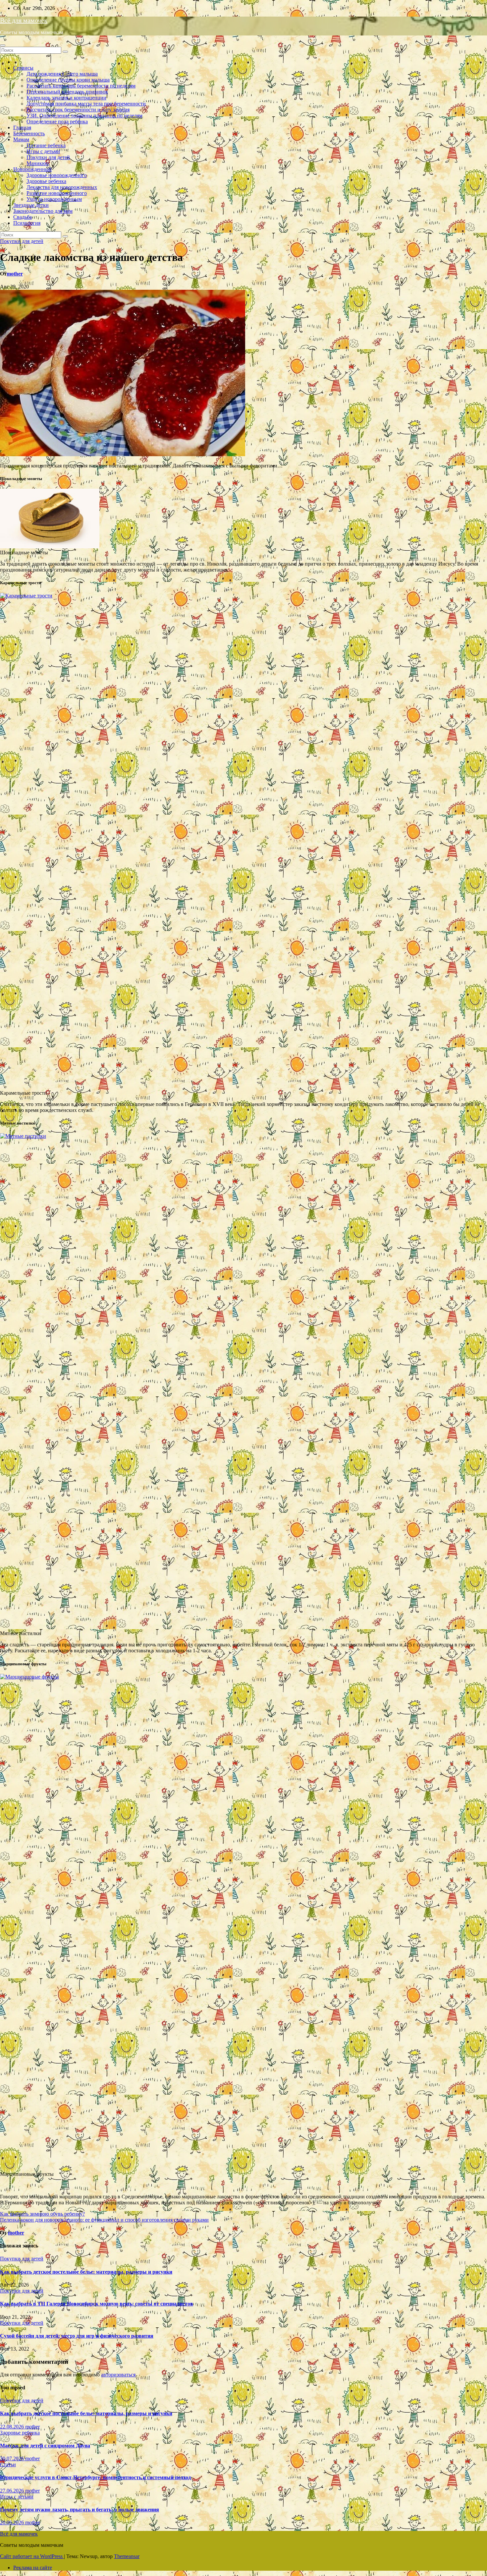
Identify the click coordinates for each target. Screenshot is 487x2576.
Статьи (8, 2464)
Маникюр (38, 163)
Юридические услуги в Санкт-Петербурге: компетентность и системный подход (95, 2477)
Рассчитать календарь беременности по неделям (81, 86)
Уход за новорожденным (54, 199)
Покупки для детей (48, 157)
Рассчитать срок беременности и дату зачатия (78, 110)
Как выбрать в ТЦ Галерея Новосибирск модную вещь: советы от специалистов (97, 2304)
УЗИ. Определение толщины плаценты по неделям (84, 116)
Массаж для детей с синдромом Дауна (45, 2446)
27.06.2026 (13, 2491)
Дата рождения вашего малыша (62, 74)
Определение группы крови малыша (68, 80)
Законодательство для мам (43, 211)
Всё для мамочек (24, 20)
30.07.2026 (13, 2458)
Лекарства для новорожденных (62, 187)
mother (15, 274)
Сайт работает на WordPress (32, 2556)
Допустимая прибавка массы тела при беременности (86, 104)
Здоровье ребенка (46, 181)
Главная (22, 127)
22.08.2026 (13, 2427)
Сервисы (23, 68)
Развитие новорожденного (57, 193)
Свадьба (23, 217)
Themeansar (127, 2556)
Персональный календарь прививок (67, 92)
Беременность (29, 133)
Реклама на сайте (33, 2568)
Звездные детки (31, 205)
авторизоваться (118, 2375)
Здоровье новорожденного (57, 175)
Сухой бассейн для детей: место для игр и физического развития (77, 2336)
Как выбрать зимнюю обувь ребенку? (42, 2214)
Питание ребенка (46, 145)
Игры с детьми (43, 151)
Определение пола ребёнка (57, 122)
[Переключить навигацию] (3, 45)
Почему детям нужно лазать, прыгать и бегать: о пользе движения (80, 2510)
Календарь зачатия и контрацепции (66, 98)
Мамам (21, 139)
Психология (27, 223)
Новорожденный (32, 169)
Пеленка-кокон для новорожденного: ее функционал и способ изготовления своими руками (104, 2220)
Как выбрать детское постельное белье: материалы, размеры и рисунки (86, 2272)
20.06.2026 (13, 2522)
